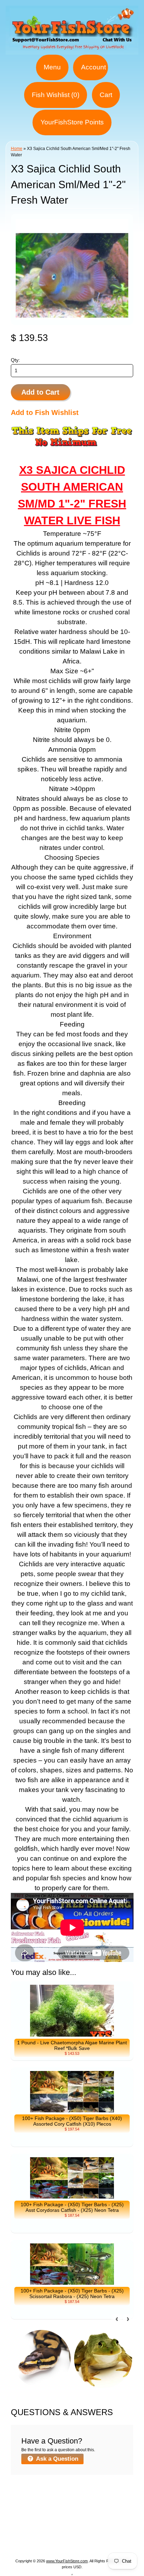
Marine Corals (69, 2509)
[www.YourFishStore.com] (72, 50)
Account (93, 67)
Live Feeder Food (51, 2543)
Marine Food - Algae (49, 2517)
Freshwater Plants (52, 2526)
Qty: (15, 360)
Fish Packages (98, 2500)
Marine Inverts (111, 2509)
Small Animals (90, 2534)
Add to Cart (40, 392)
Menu (52, 67)
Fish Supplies (98, 2543)
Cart (106, 95)
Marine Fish (30, 2509)
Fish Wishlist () (56, 95)
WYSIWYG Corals (50, 2500)
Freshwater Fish (101, 2517)
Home (17, 149)
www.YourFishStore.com (67, 2561)
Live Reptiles (98, 2526)
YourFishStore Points (72, 122)
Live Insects (51, 2534)
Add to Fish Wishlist (45, 413)
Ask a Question (56, 2459)
